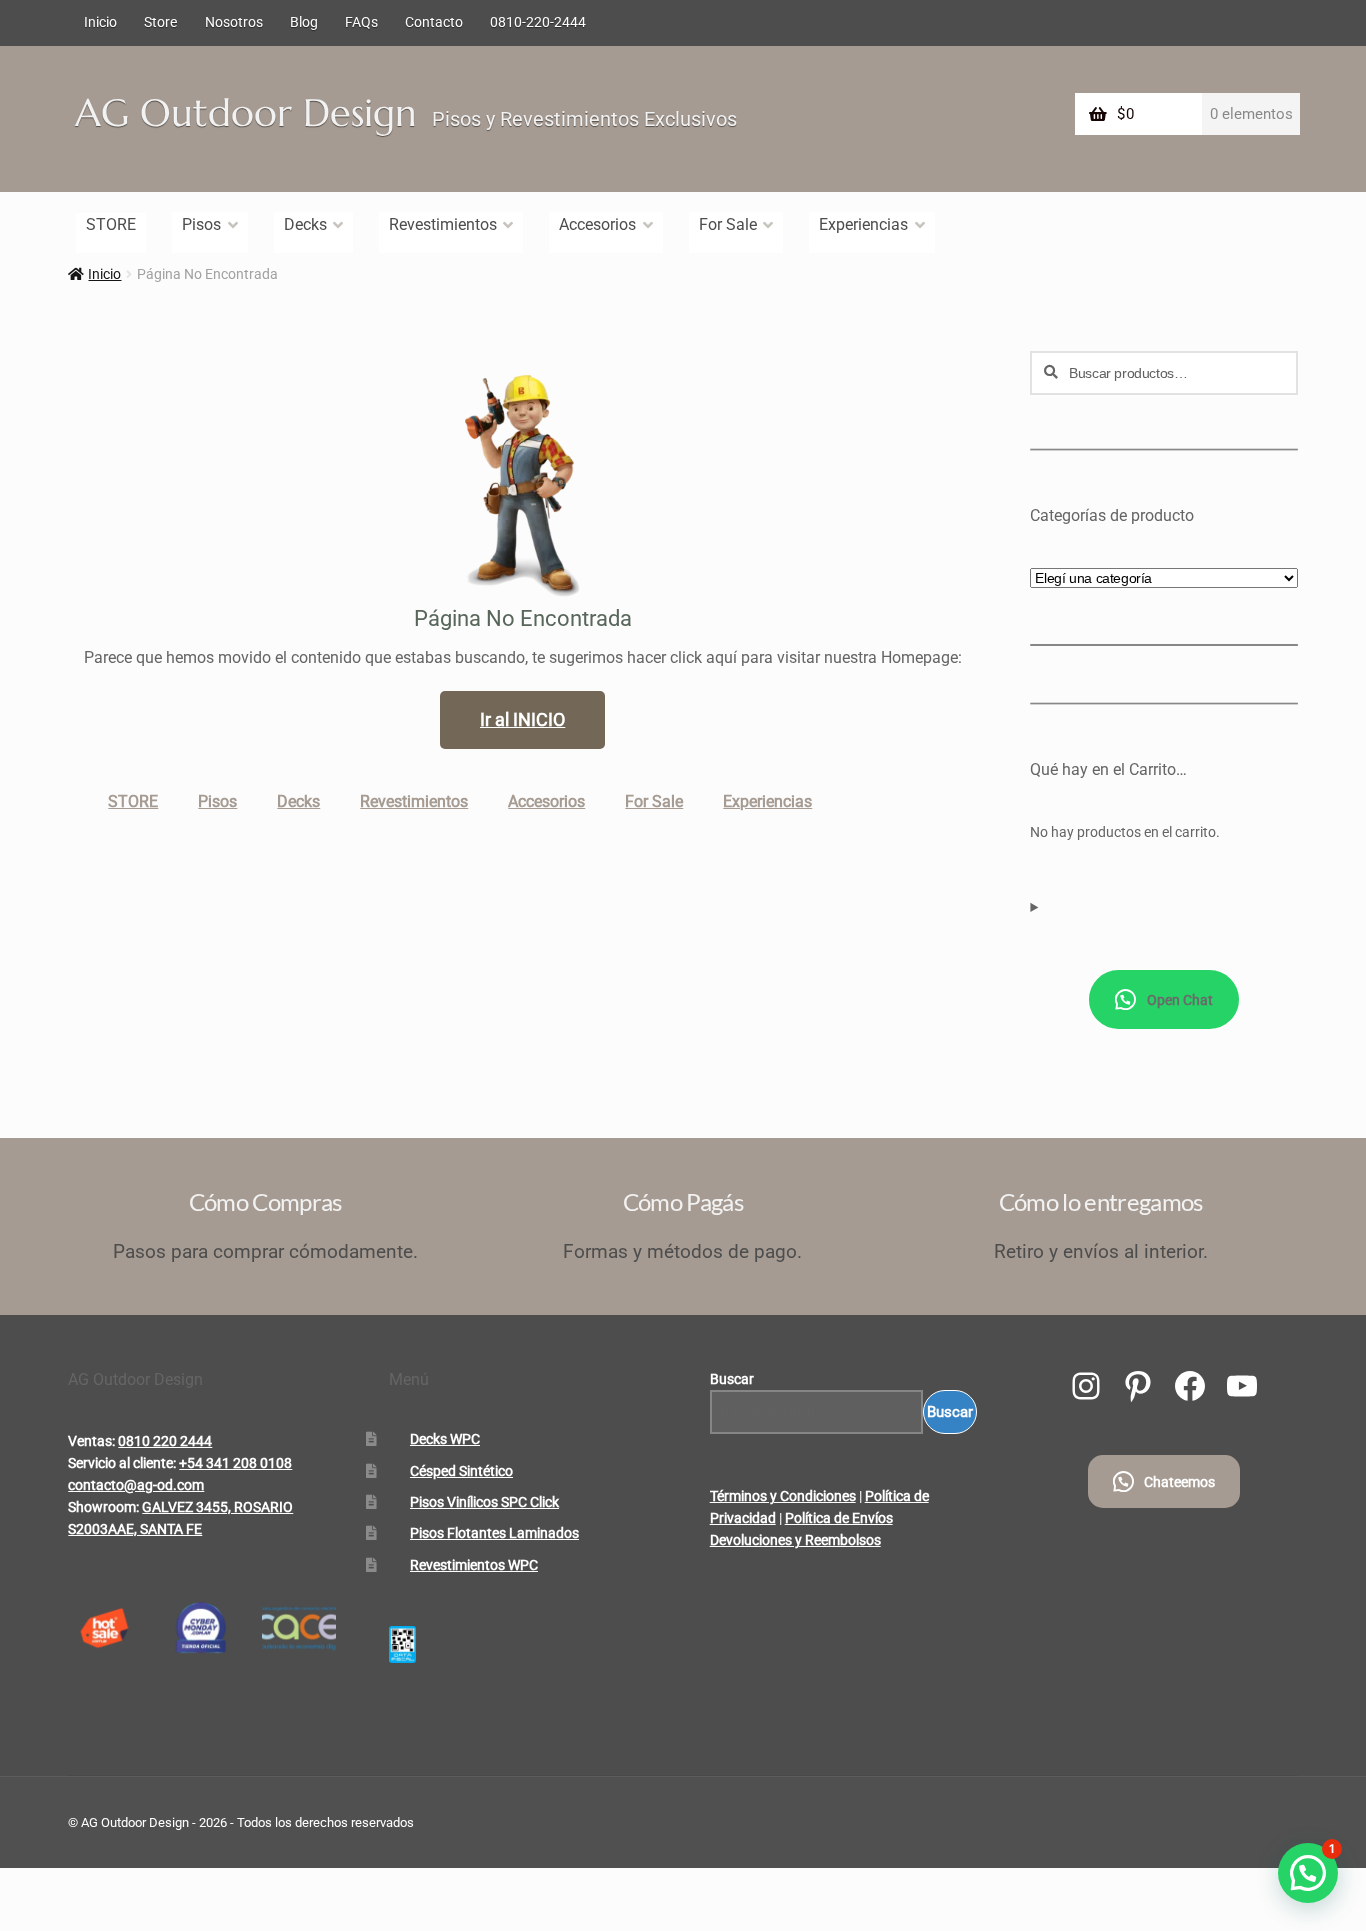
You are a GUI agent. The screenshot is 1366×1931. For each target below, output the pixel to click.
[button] (1308, 1873)
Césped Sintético (461, 1471)
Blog (304, 22)
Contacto (434, 22)
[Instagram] (1086, 1386)
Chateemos (1179, 1482)
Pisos (201, 224)
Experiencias (863, 224)
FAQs (361, 22)
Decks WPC (445, 1439)
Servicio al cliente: (122, 1463)
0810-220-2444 (538, 22)
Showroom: (103, 1507)
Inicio (100, 22)
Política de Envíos (839, 1518)
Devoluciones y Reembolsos (795, 1540)
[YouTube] (1242, 1386)
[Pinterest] (1138, 1386)
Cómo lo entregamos (1101, 1201)
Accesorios (597, 224)
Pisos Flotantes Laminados (494, 1533)
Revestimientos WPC (474, 1565)
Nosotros (234, 22)
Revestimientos (443, 224)
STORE (111, 224)
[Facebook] (1190, 1386)
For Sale (728, 224)
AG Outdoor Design (246, 113)
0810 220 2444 (165, 1441)
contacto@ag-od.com (136, 1485)
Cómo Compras (265, 1201)
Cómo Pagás (683, 1201)
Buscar (732, 1379)
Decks (305, 224)
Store (160, 22)
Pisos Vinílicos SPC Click (484, 1502)
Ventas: (91, 1441)
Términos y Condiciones (783, 1496)
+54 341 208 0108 (235, 1463)
